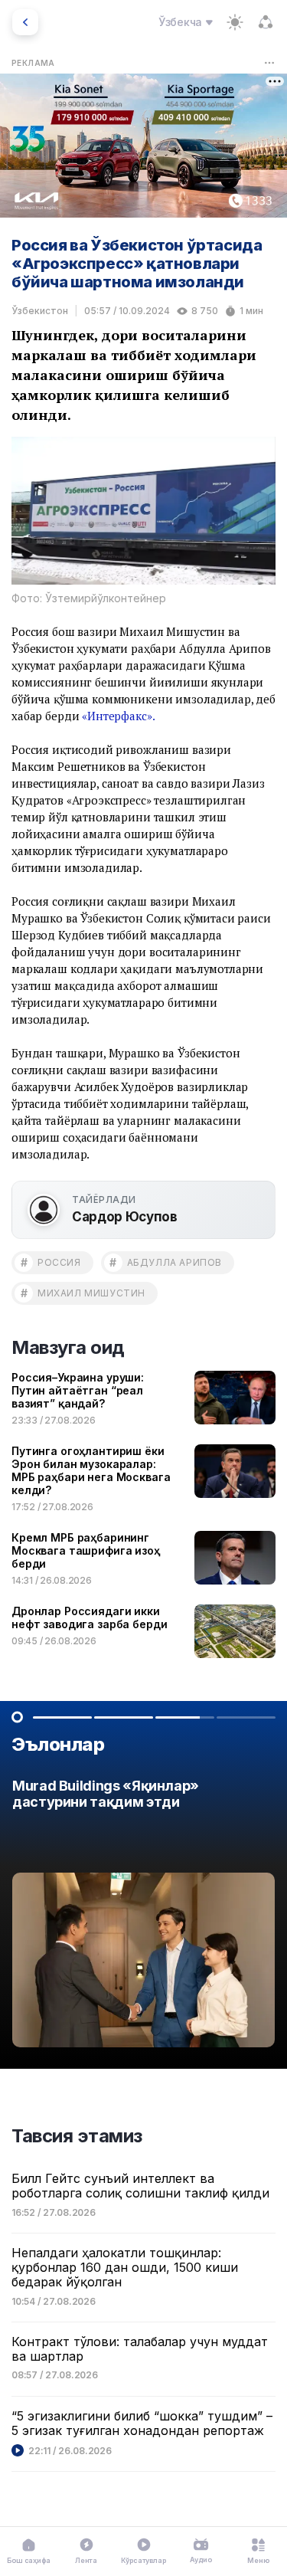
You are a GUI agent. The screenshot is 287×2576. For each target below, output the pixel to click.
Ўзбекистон (40, 311)
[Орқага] (25, 22)
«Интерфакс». (118, 716)
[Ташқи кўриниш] (235, 22)
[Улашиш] (266, 22)
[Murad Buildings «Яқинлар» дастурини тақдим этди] (143, 1917)
